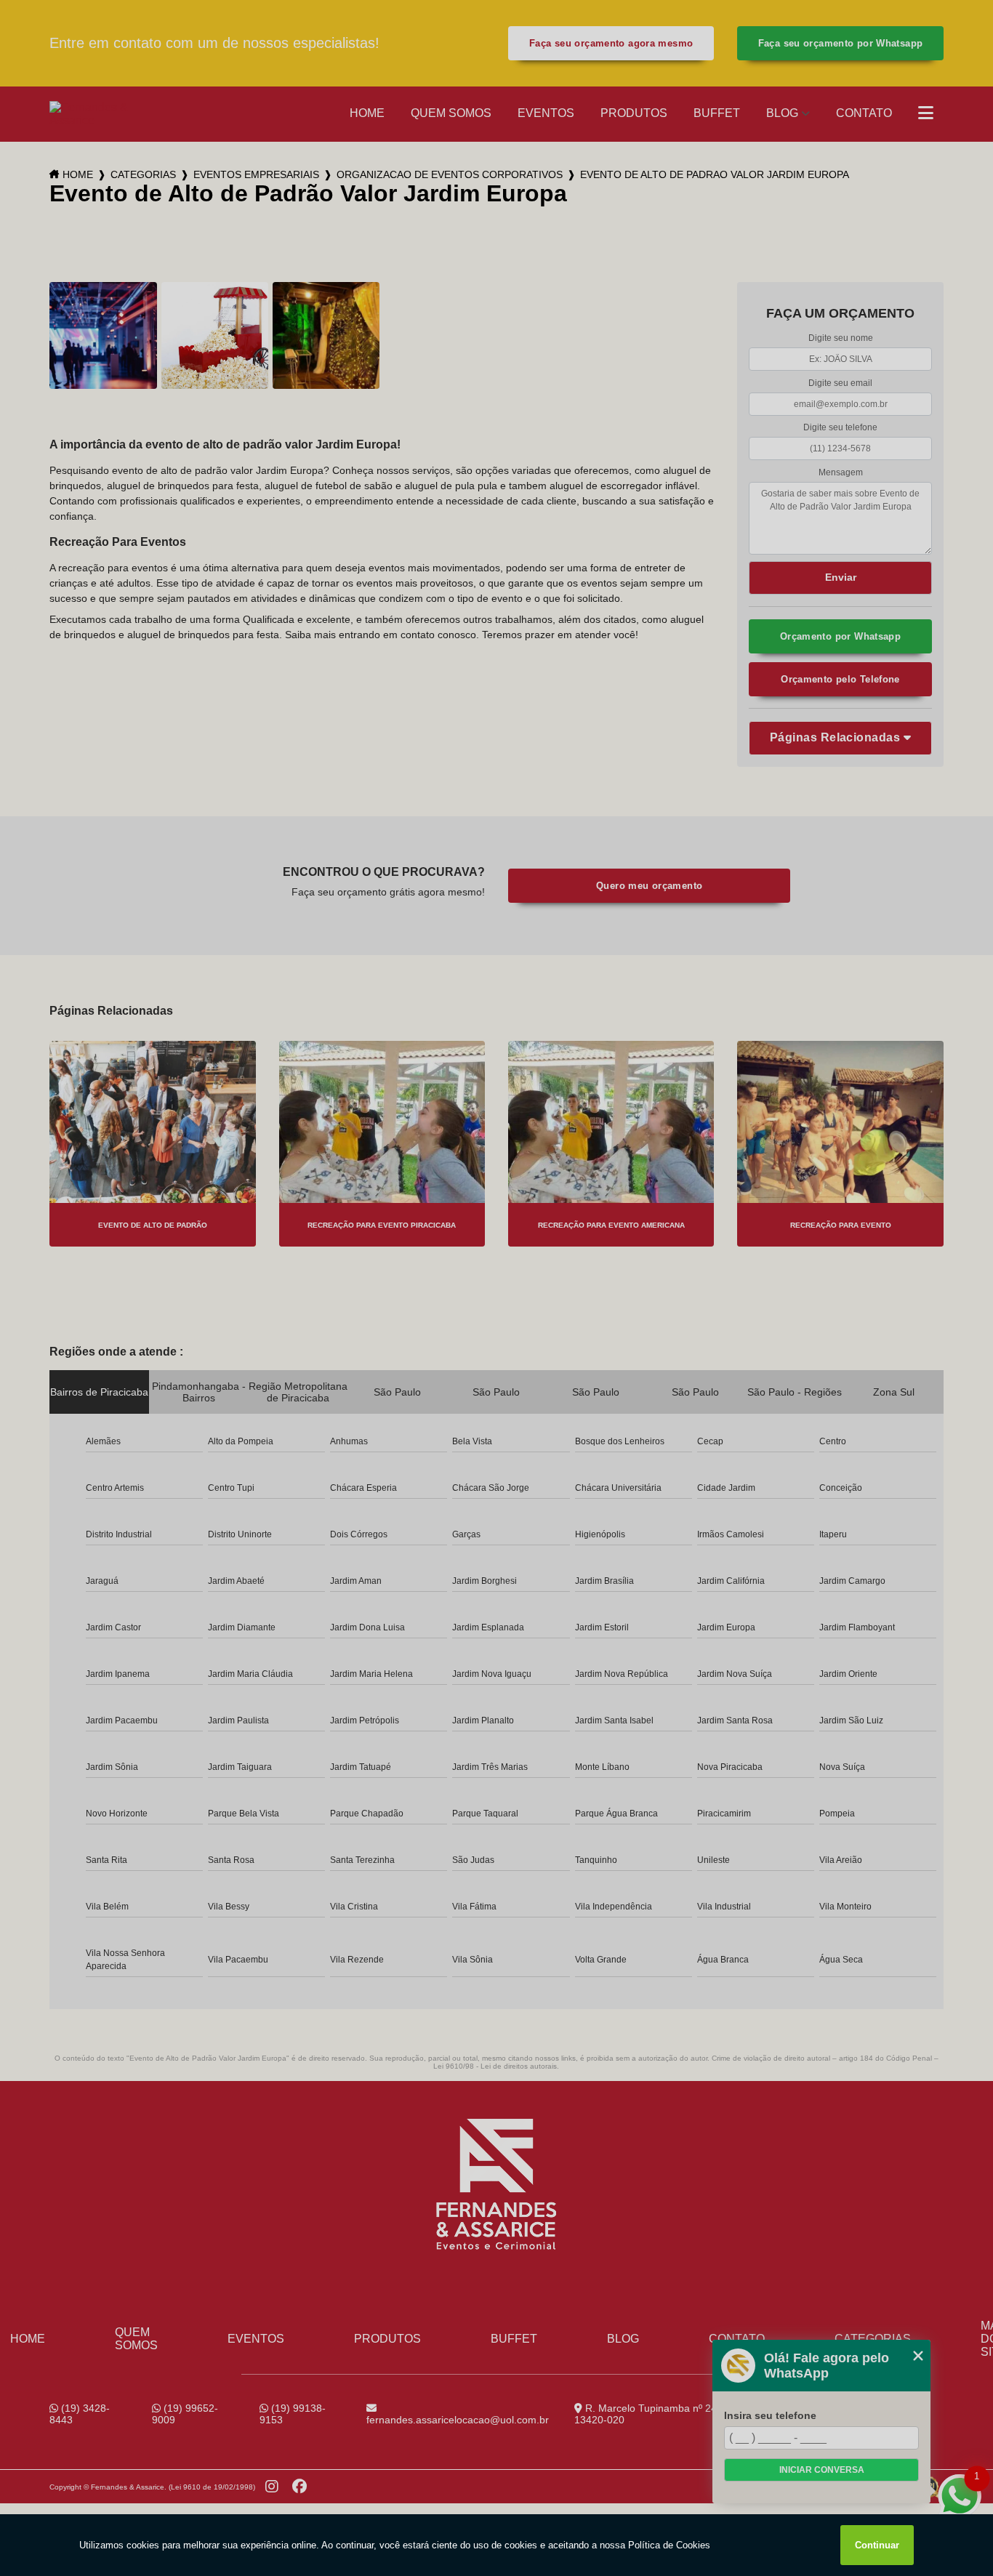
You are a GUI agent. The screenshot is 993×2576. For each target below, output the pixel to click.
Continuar (877, 2545)
